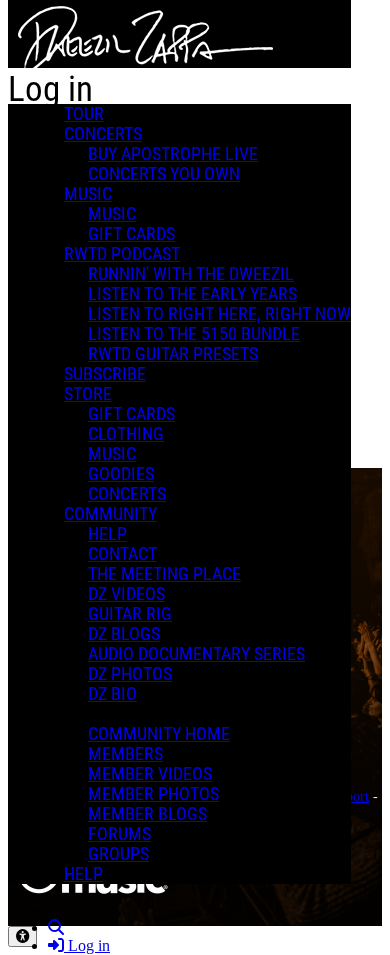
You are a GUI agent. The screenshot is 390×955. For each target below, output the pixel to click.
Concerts (103, 134)
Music (88, 194)
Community (110, 514)
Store (88, 394)
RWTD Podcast (122, 254)
